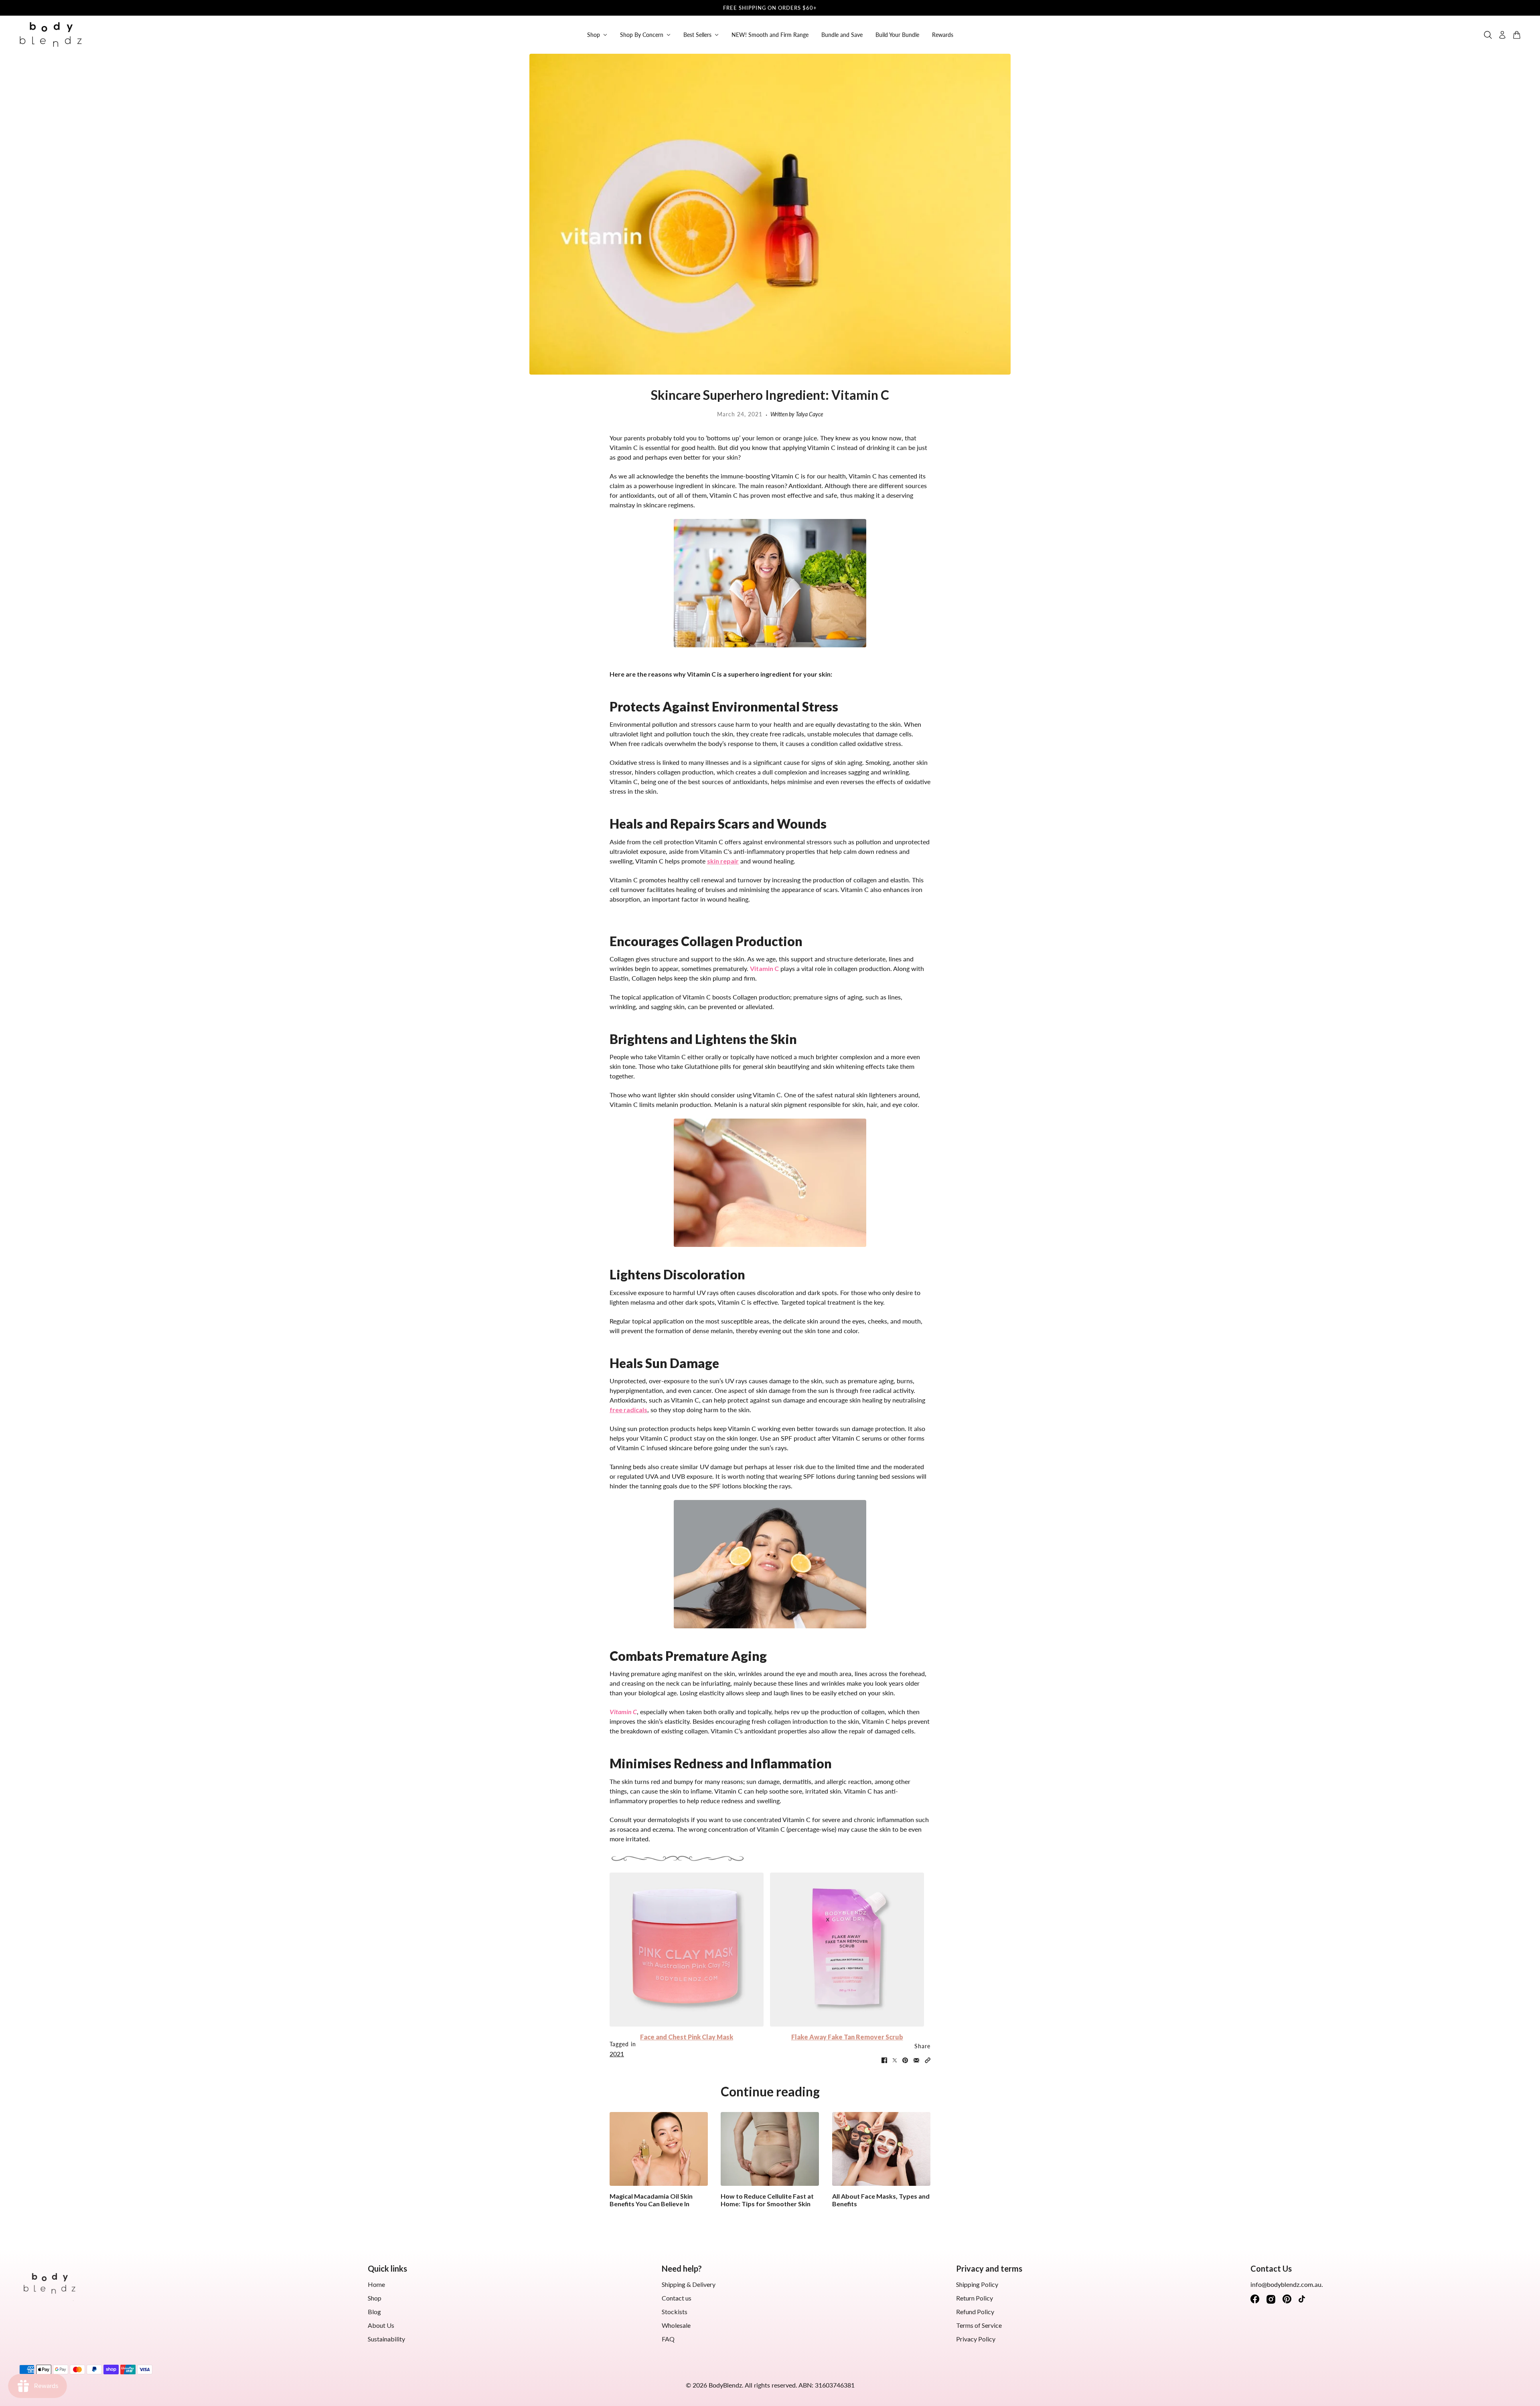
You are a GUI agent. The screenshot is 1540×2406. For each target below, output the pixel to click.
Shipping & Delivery (689, 2284)
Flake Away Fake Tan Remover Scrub (847, 2037)
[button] (928, 2060)
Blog (374, 2312)
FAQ (668, 2339)
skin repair (723, 861)
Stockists (675, 2312)
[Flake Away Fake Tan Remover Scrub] (847, 1950)
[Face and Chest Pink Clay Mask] (687, 1950)
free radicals (628, 1410)
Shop (375, 2298)
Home (376, 2284)
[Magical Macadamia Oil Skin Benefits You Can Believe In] (659, 2149)
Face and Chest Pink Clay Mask (687, 2037)
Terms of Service (979, 2325)
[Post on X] (895, 2060)
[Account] (1502, 35)
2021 (617, 2054)
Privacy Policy (976, 2339)
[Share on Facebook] (884, 2060)
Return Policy (975, 2298)
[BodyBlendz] (51, 35)
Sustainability (386, 2339)
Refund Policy (975, 2312)
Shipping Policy (977, 2284)
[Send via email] (916, 2060)
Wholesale (676, 2325)
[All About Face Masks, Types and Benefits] (881, 2149)
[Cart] (1517, 35)
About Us (381, 2325)
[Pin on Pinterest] (905, 2060)
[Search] (1488, 35)
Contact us (677, 2298)
